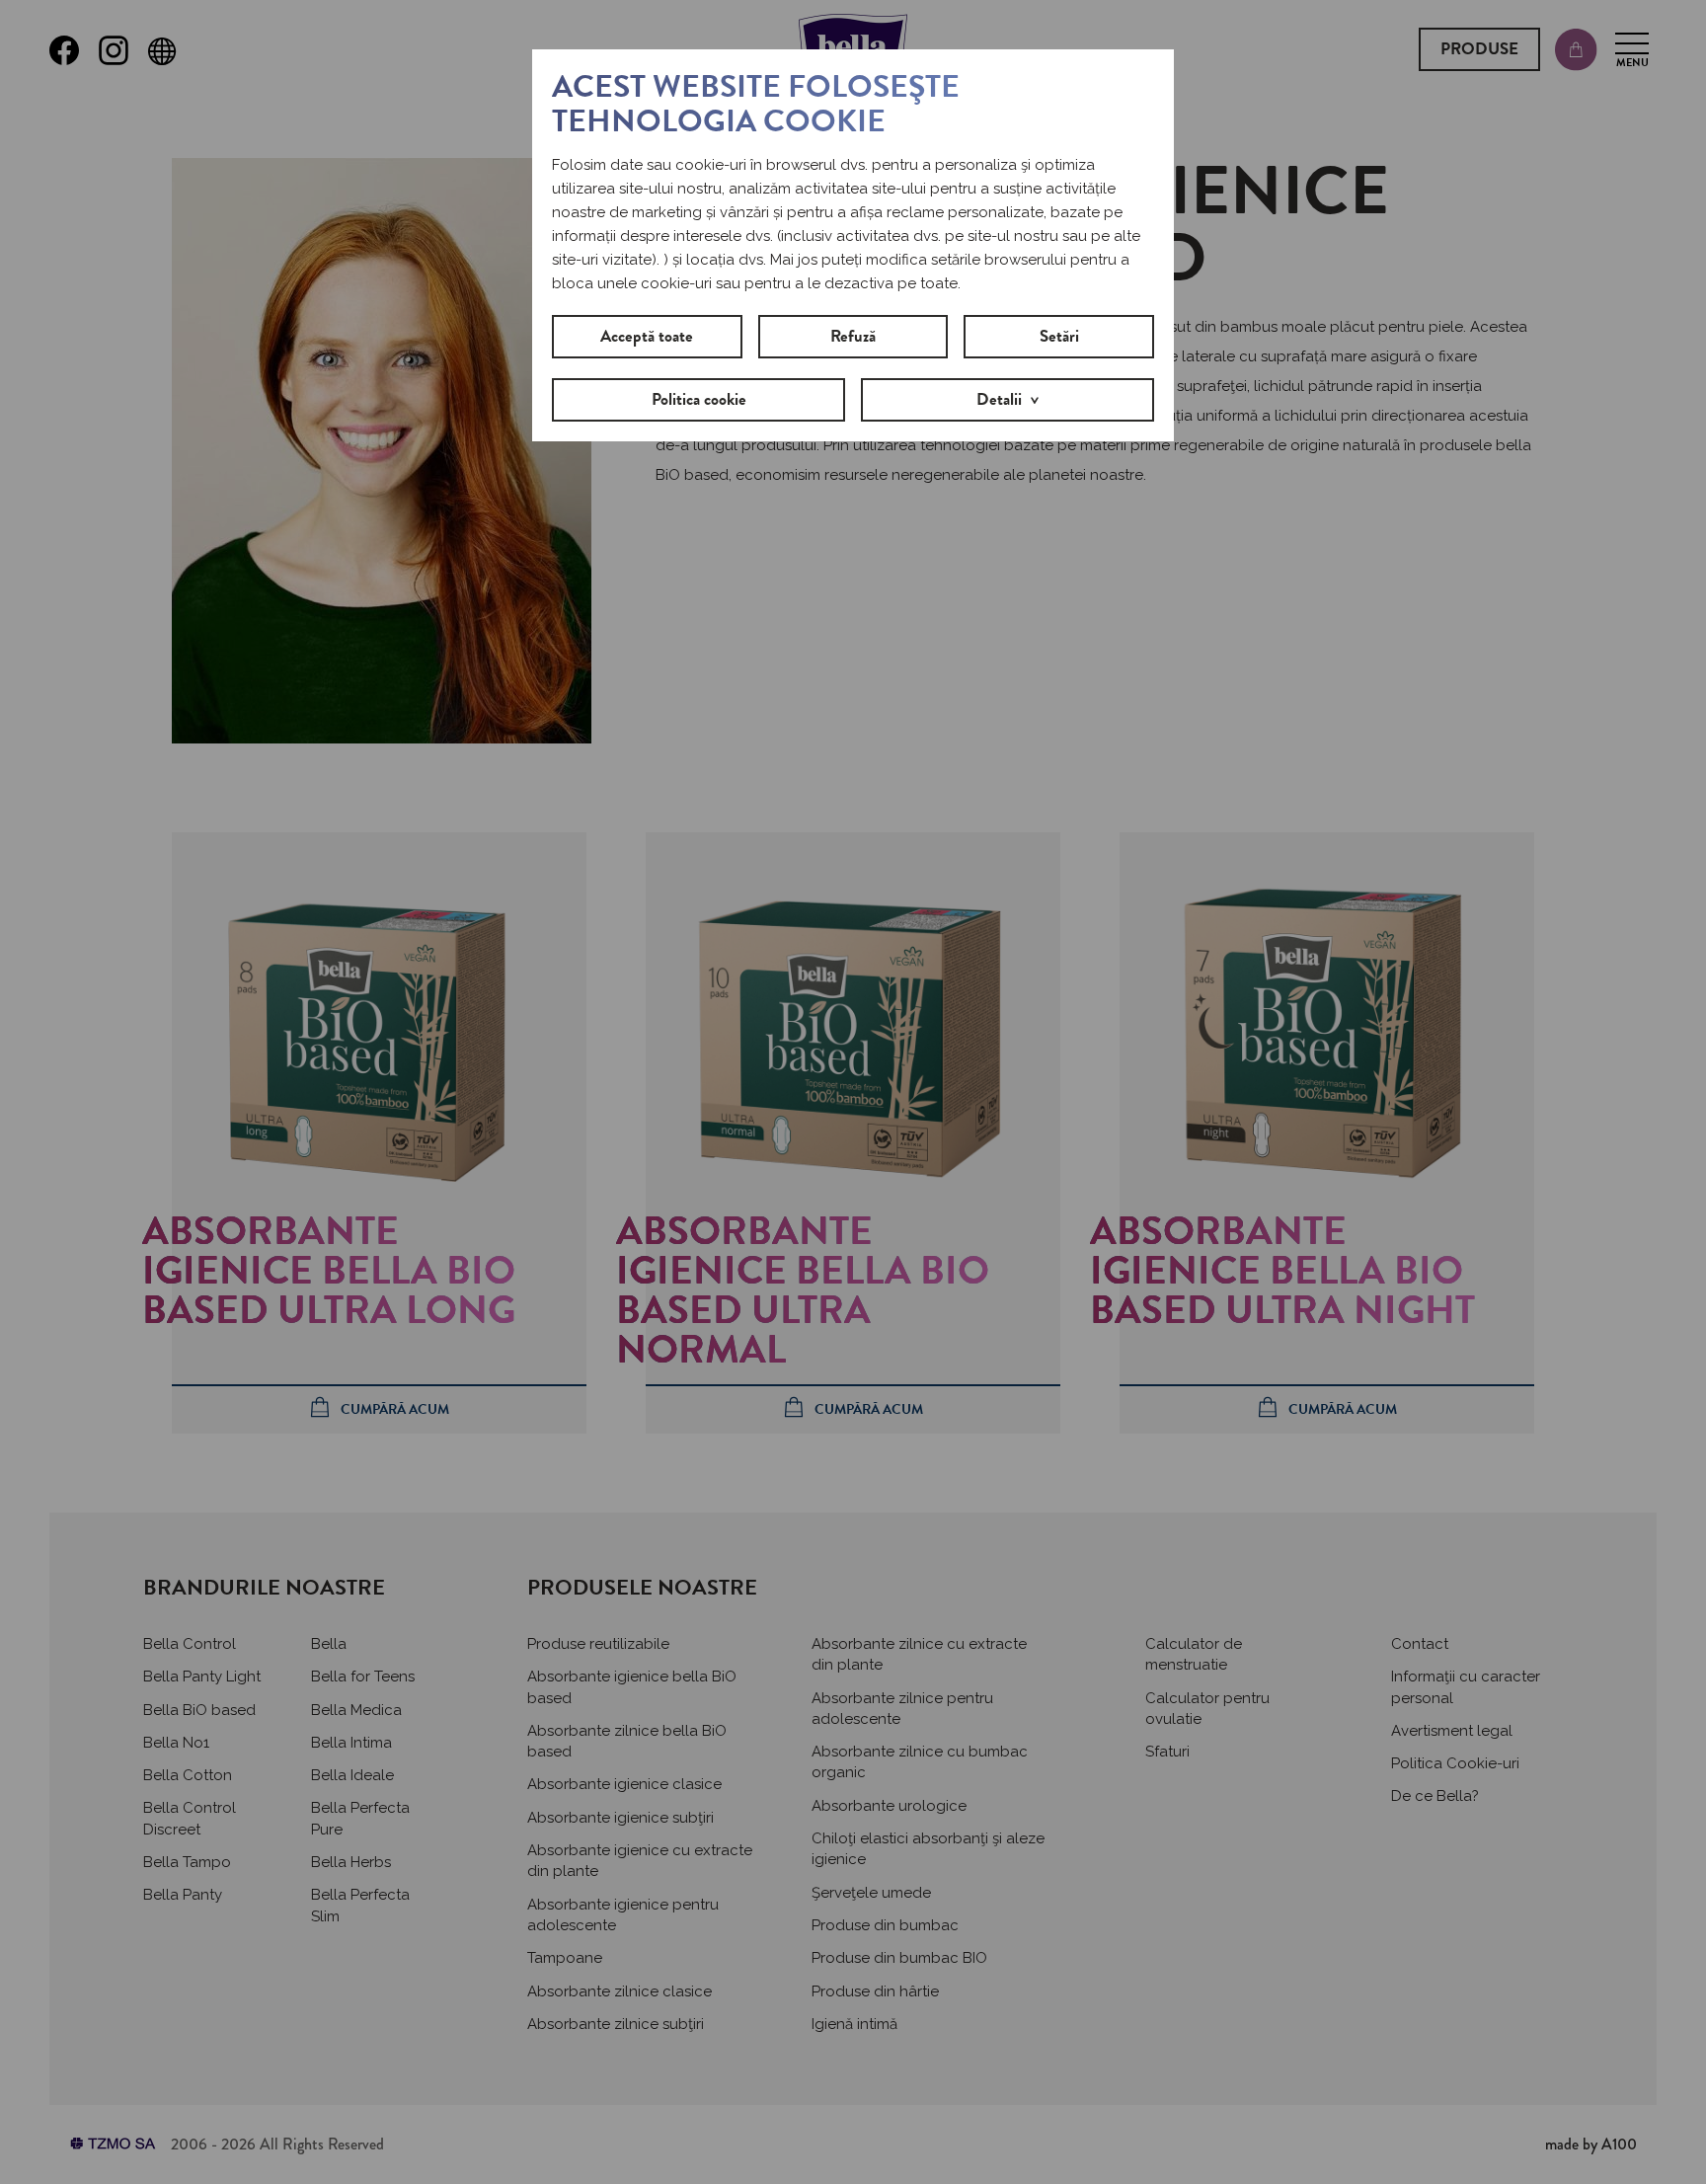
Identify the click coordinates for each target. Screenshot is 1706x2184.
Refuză (853, 336)
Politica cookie (699, 399)
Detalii (999, 399)
